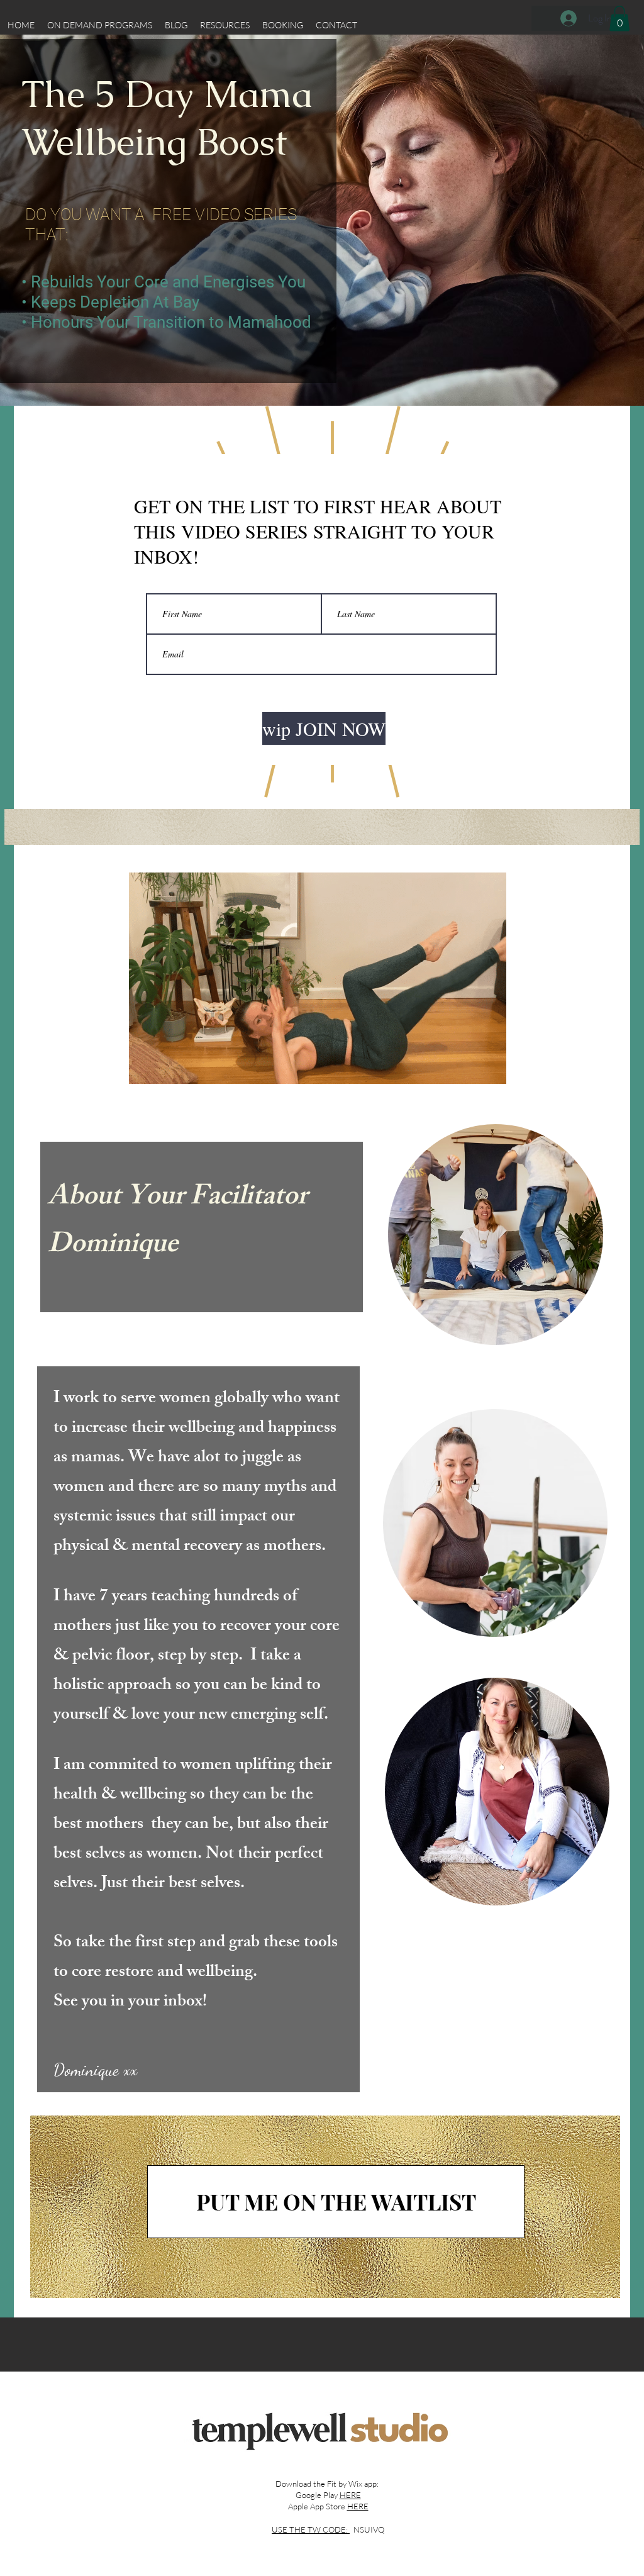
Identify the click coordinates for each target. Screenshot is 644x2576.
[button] (619, 19)
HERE (350, 2495)
